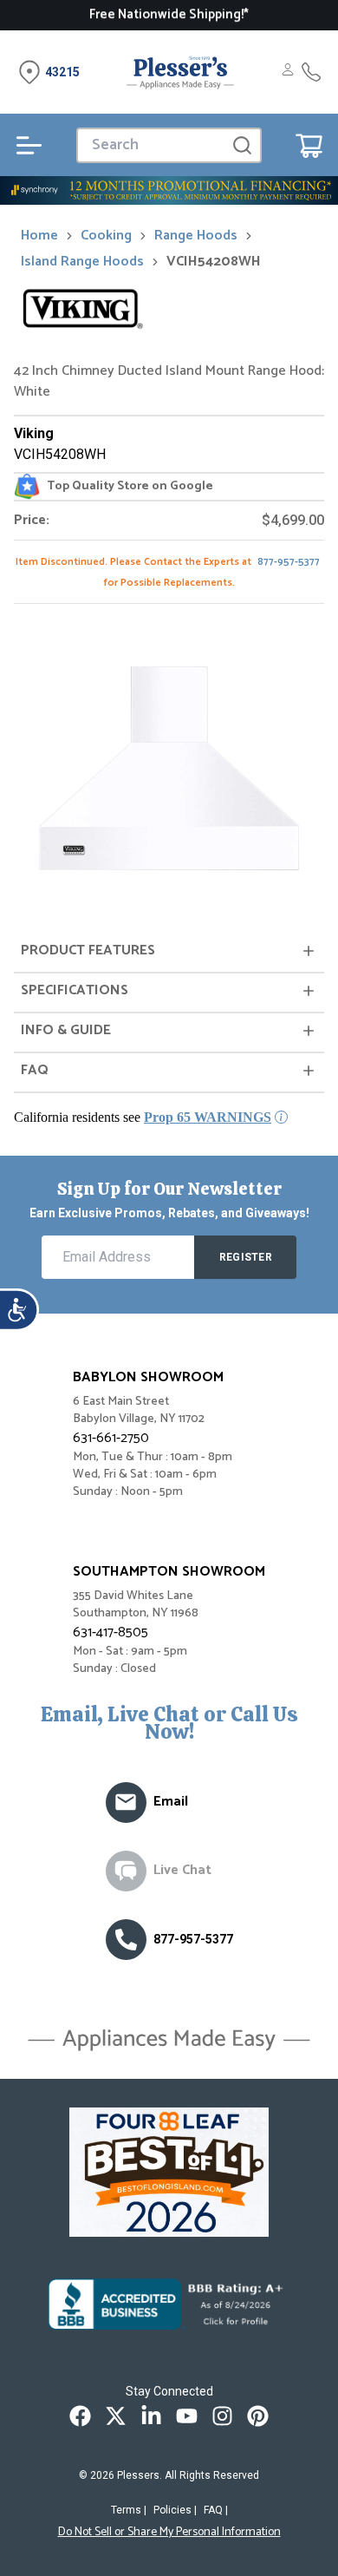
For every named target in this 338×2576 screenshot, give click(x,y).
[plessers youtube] (187, 2416)
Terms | (129, 2510)
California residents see (143, 1117)
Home (39, 236)
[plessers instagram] (222, 2416)
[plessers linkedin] (151, 2416)
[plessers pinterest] (258, 2416)
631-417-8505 (110, 1632)
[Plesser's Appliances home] (180, 72)
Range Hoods (196, 236)
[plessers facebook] (80, 2416)
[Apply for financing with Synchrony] (169, 190)
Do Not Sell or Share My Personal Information (169, 2533)
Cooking (106, 236)
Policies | (175, 2510)
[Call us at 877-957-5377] (126, 1940)
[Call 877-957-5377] (311, 72)
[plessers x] (116, 2416)
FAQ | (216, 2510)
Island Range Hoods (82, 262)
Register (246, 1257)
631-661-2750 (111, 1438)
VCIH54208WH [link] (214, 262)
